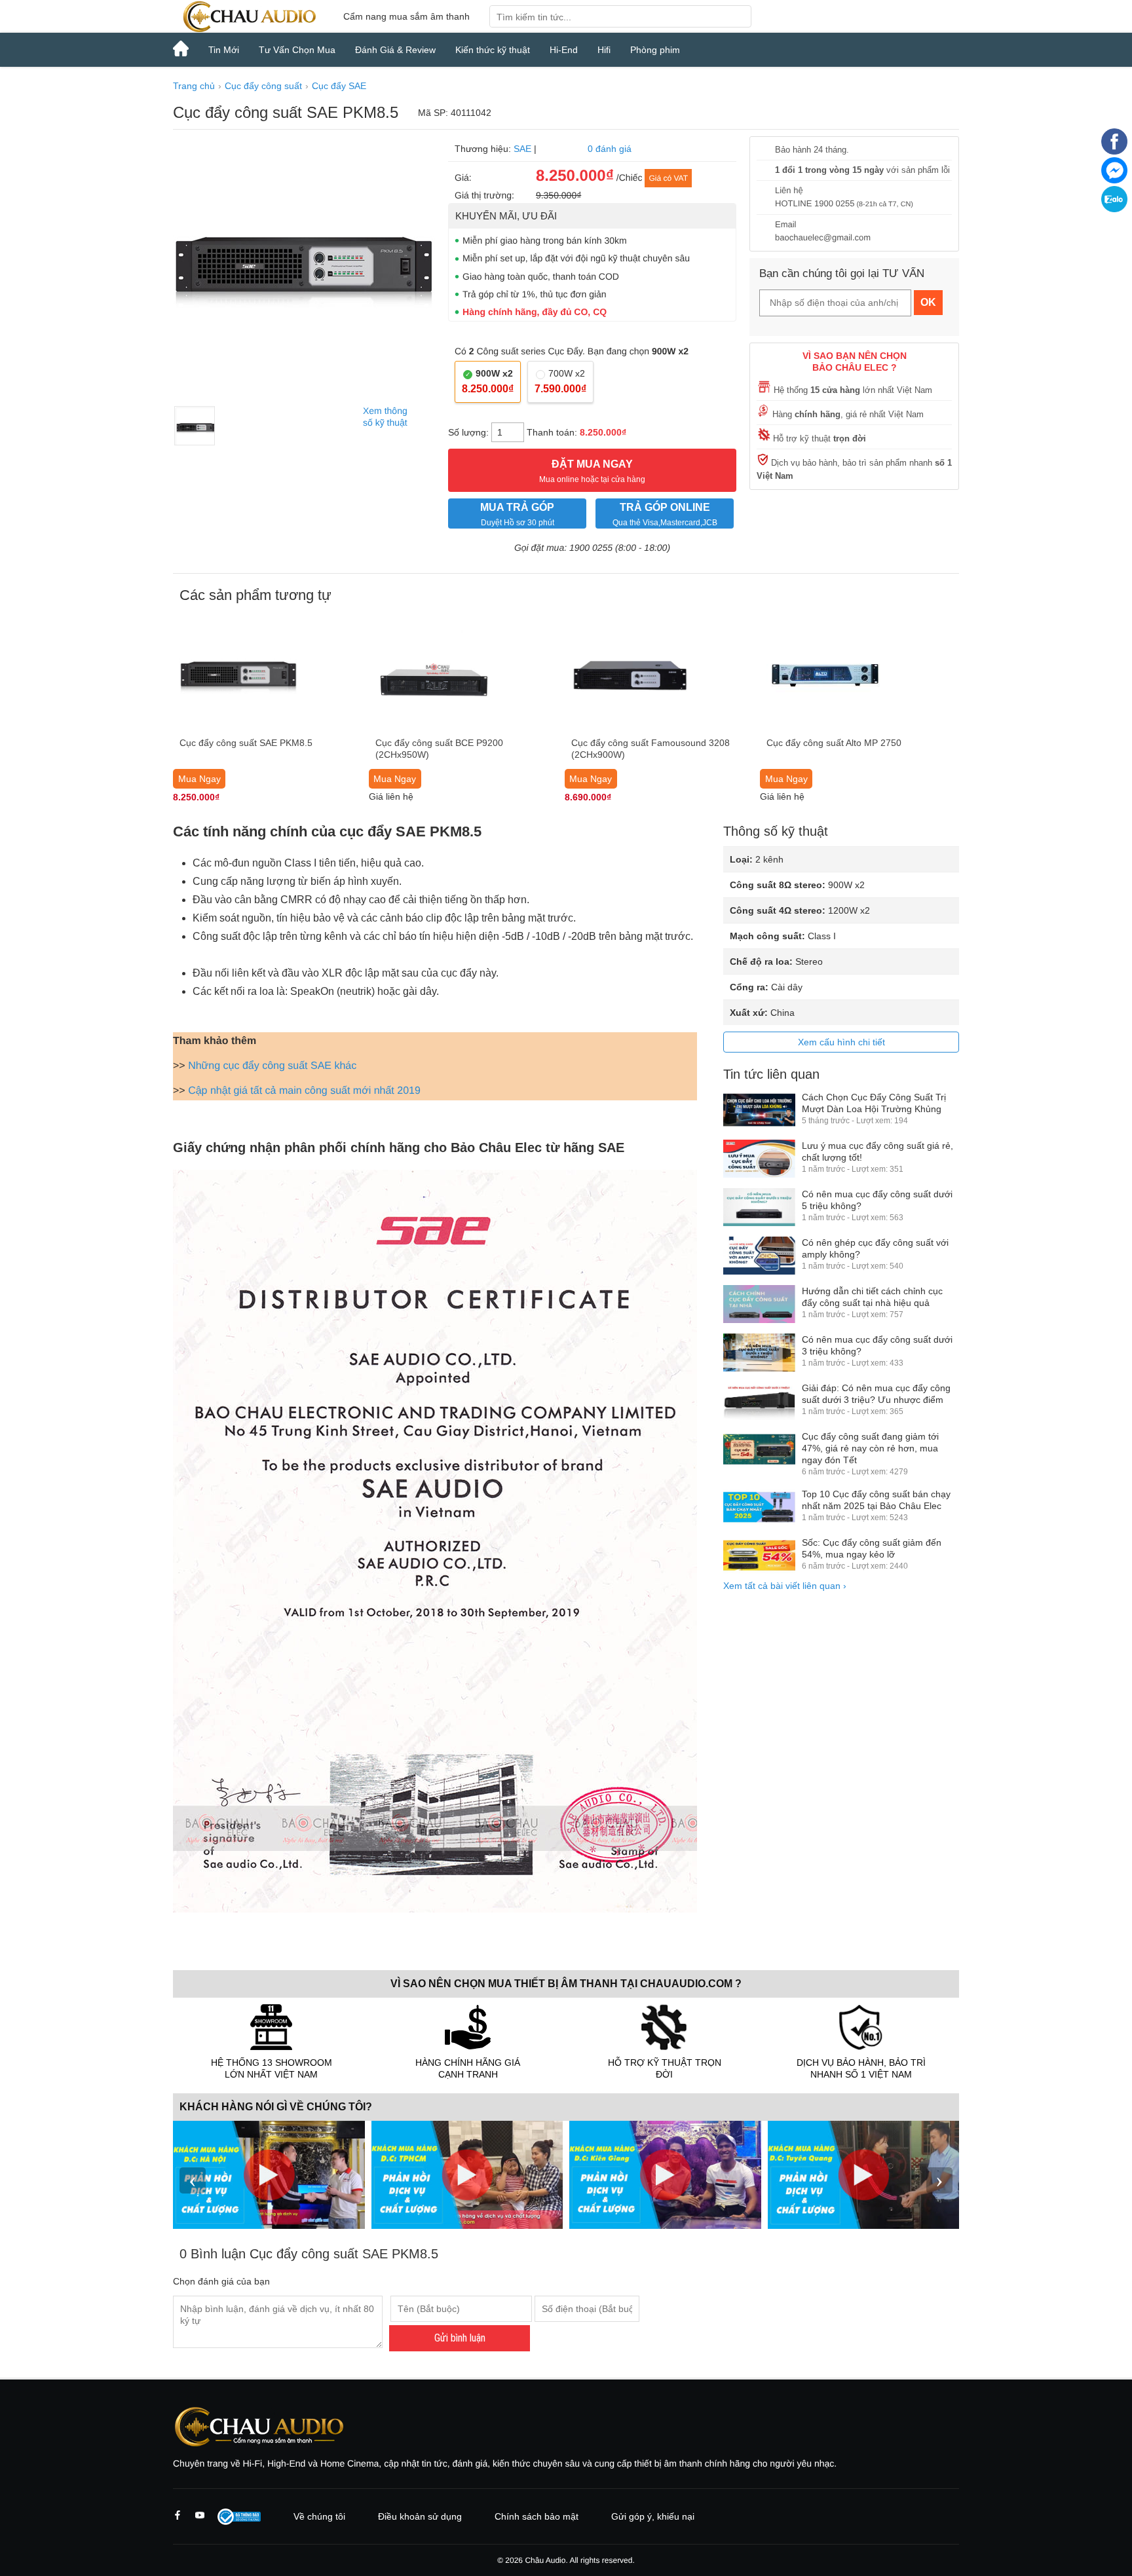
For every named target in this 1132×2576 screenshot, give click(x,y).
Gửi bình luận (460, 2338)
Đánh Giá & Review (395, 50)
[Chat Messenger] (1114, 180)
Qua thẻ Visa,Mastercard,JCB (665, 514)
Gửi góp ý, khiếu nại (653, 2516)
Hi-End (564, 50)
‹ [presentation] (193, 2180)
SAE (522, 149)
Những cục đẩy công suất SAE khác (272, 1066)
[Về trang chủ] (248, 16)
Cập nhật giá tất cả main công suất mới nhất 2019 (304, 1091)
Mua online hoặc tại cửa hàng (592, 471)
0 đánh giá (610, 149)
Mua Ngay (199, 779)
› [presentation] (939, 2180)
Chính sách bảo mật (537, 2516)
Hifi (604, 50)
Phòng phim (655, 50)
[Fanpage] (1114, 151)
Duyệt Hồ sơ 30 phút (517, 514)
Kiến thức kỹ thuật (493, 50)
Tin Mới (224, 50)
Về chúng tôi (319, 2516)
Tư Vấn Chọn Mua (297, 50)
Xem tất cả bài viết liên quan (785, 1586)
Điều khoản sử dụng (420, 2516)
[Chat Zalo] (1114, 209)
